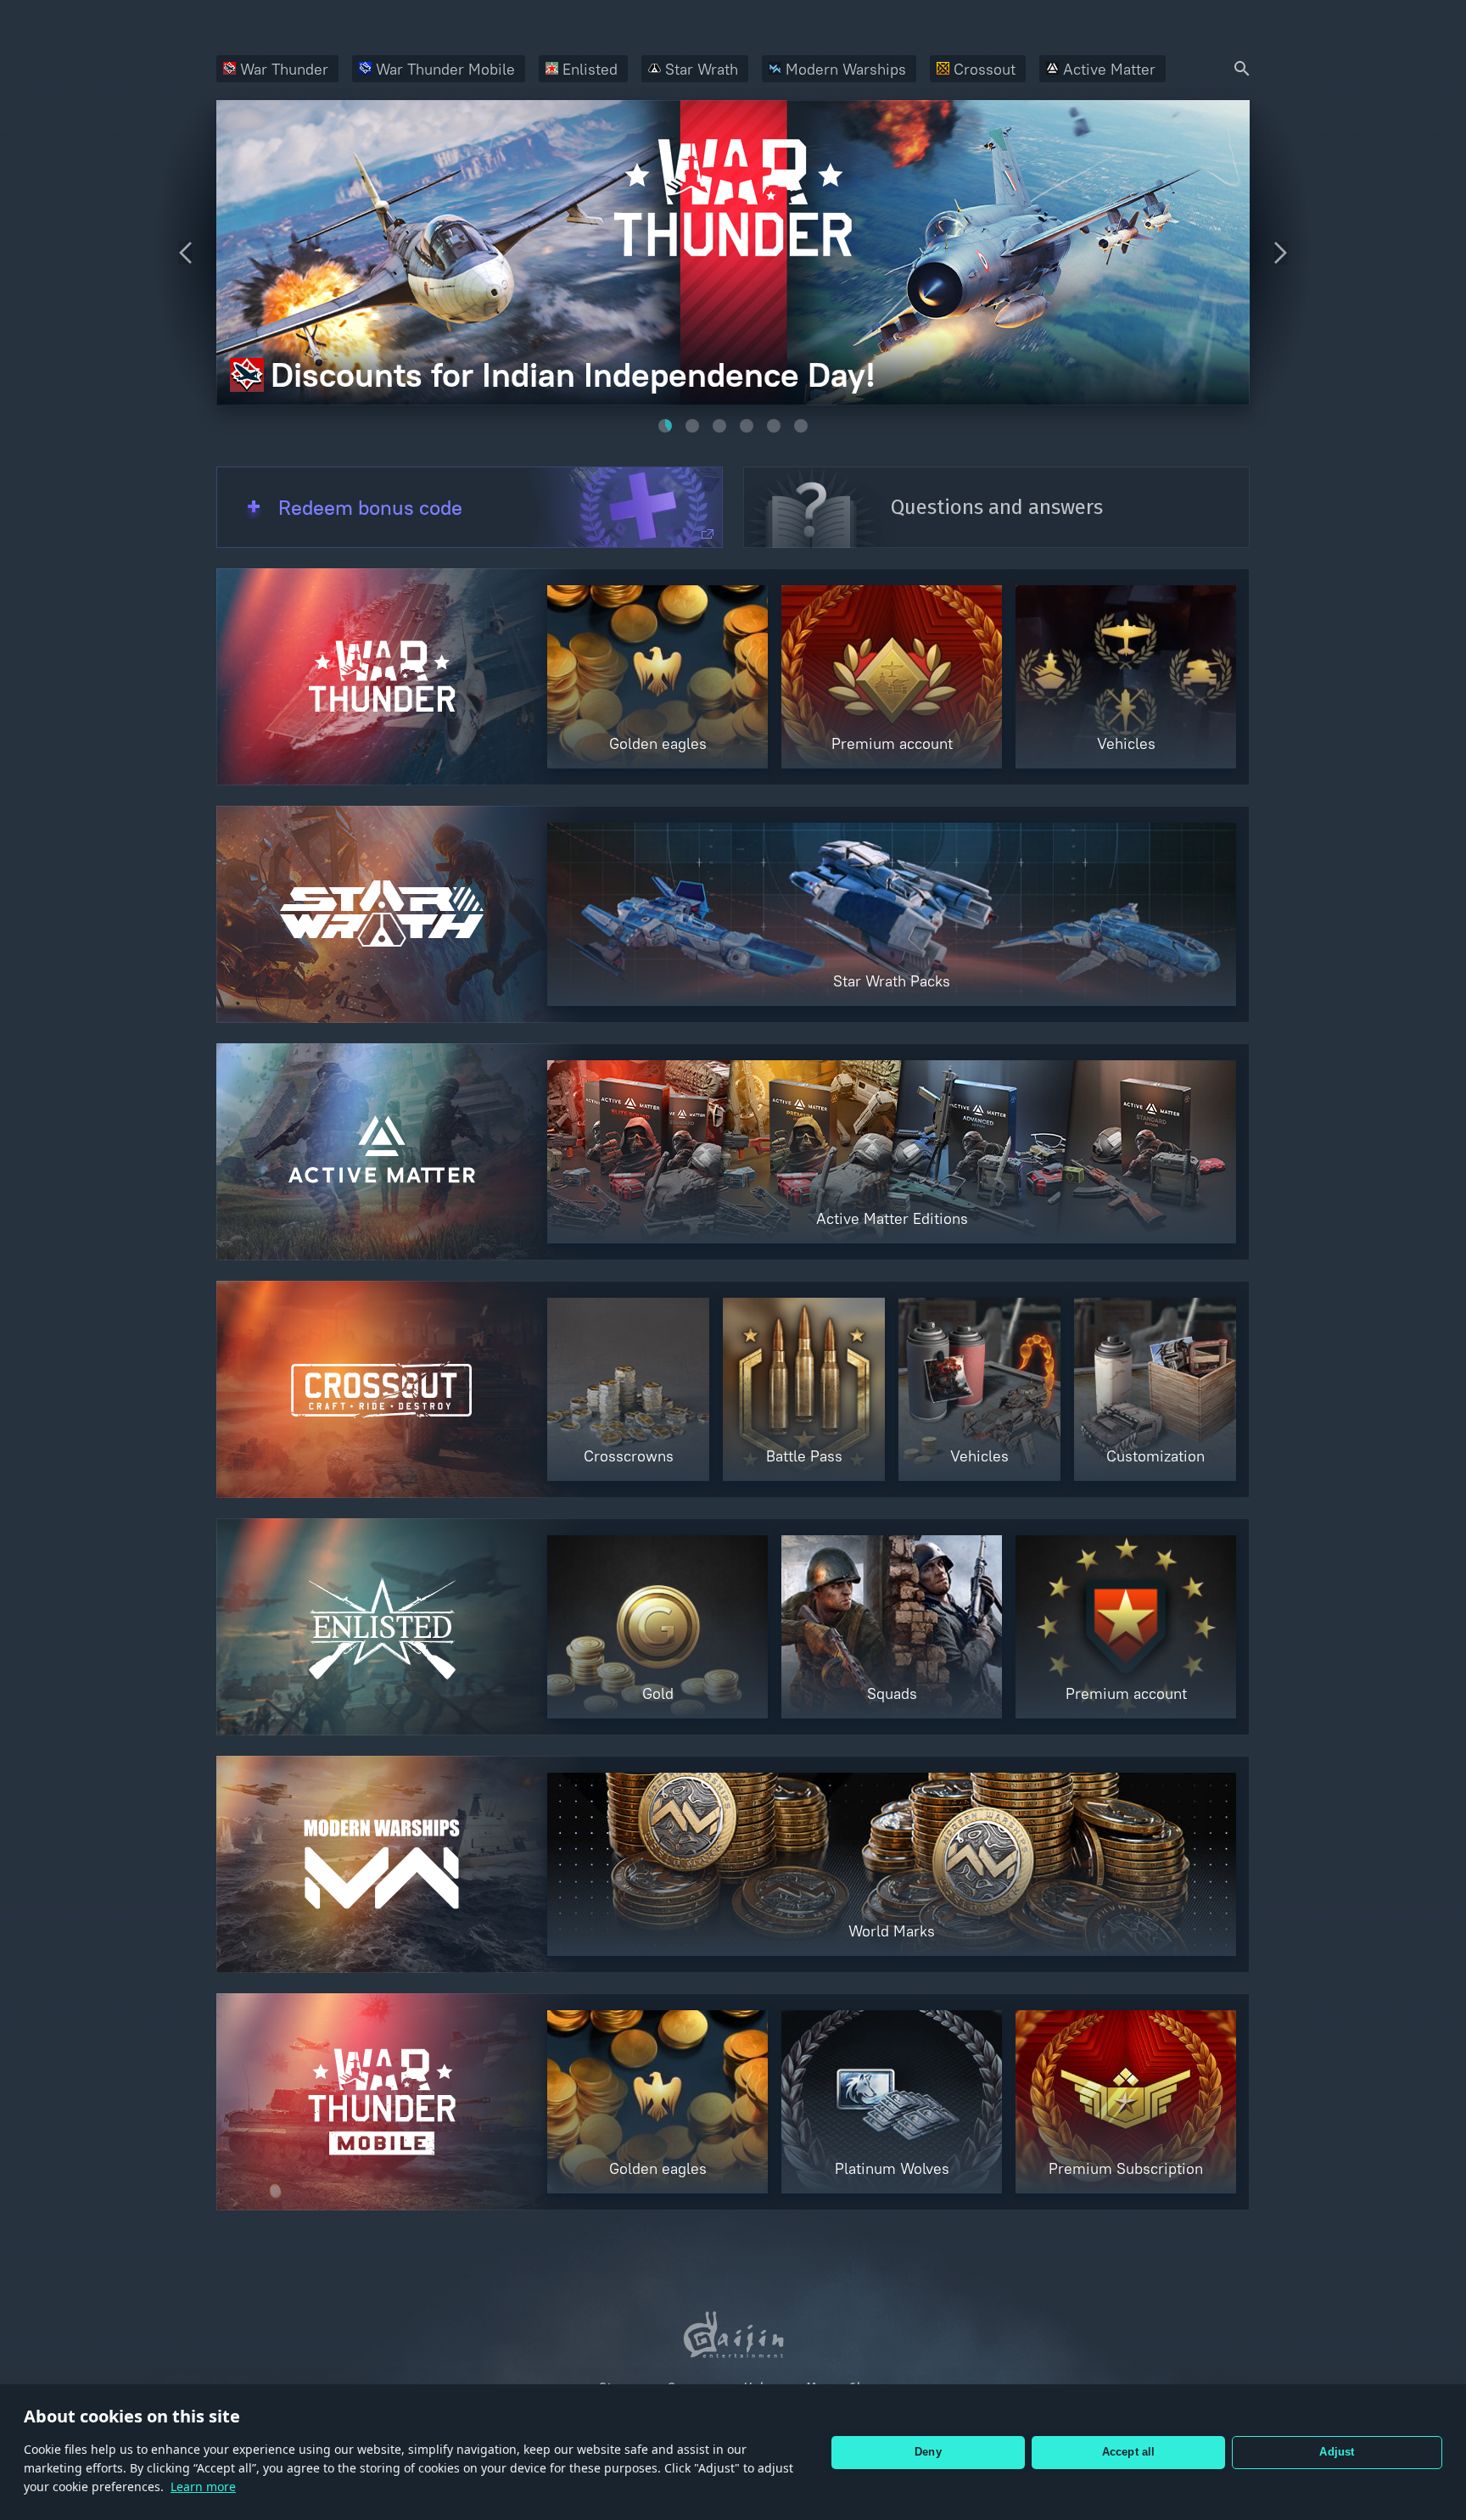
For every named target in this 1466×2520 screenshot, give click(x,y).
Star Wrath (702, 69)
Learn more (203, 2486)
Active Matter (1109, 69)
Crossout (985, 69)
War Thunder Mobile (445, 69)
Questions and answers (997, 507)
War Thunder (284, 69)
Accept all (1129, 2452)
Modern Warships (846, 69)
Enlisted (590, 69)
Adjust (1337, 2452)
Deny (928, 2452)
